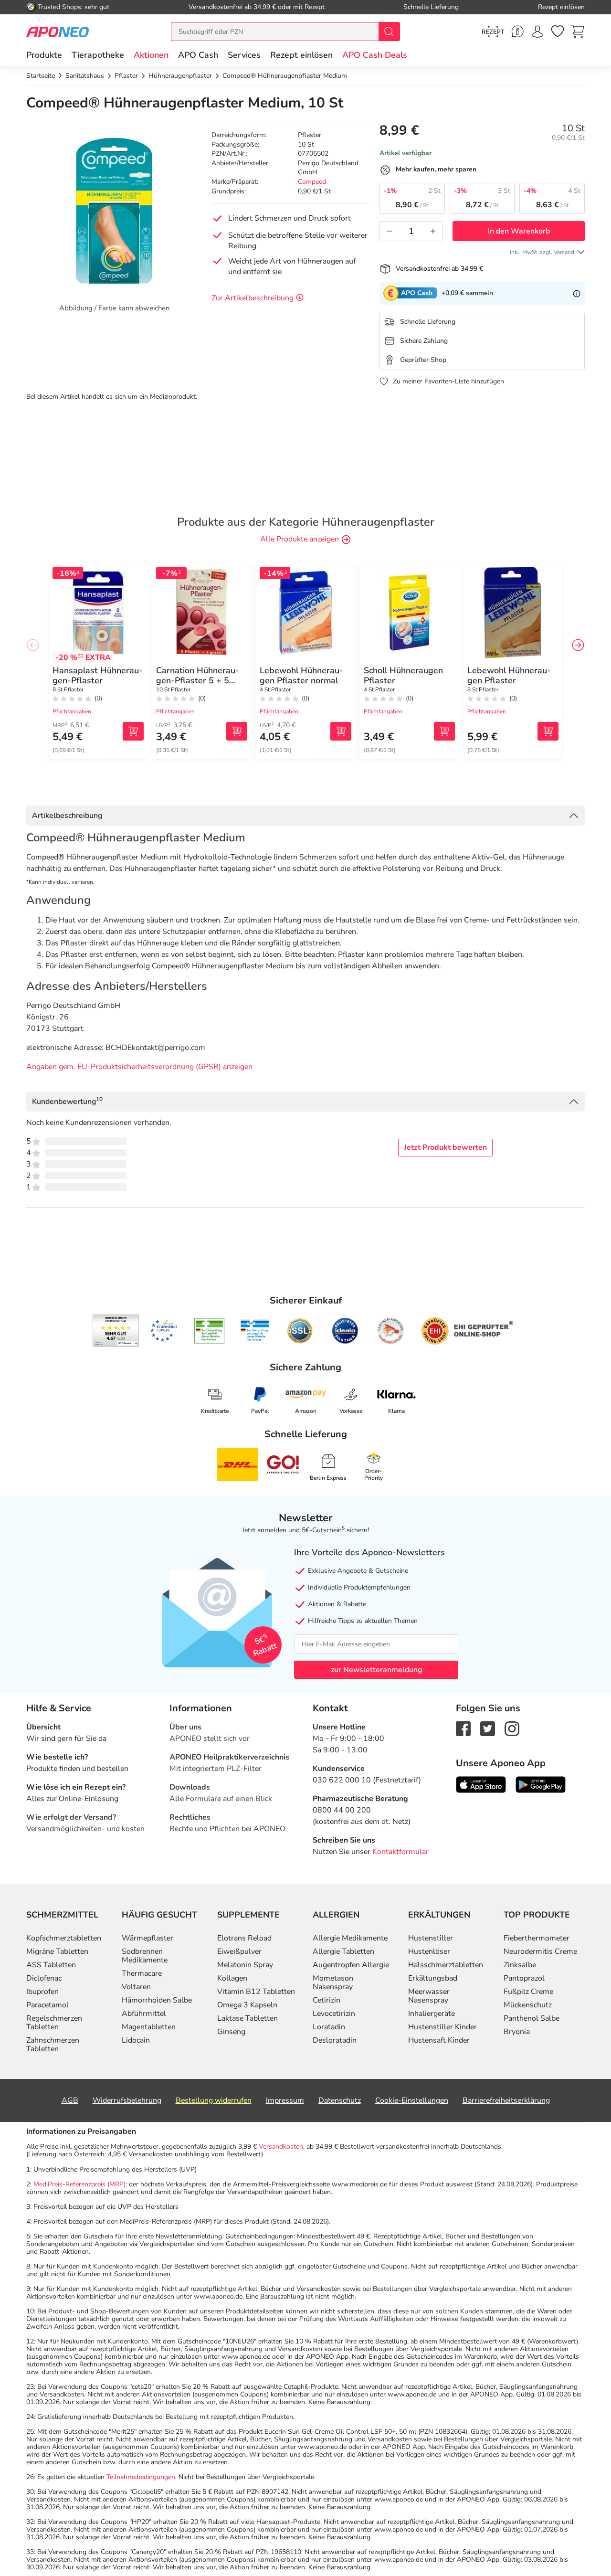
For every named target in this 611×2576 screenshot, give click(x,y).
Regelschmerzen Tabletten (54, 2023)
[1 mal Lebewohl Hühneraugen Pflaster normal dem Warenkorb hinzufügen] (341, 731)
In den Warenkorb (519, 231)
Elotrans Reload (244, 1938)
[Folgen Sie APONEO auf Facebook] (463, 1728)
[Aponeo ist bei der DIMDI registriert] (209, 1331)
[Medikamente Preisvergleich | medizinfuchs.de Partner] (390, 1331)
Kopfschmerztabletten (64, 1938)
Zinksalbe (520, 1965)
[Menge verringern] (390, 231)
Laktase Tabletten (248, 2018)
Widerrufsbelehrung (127, 2100)
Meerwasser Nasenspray (429, 1996)
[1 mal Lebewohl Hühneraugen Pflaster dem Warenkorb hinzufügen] (548, 731)
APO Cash (198, 55)
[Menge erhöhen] (433, 231)
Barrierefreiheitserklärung (506, 2100)
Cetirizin (327, 2000)
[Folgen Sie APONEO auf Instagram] (512, 1728)
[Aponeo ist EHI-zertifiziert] (164, 1331)
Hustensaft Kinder (439, 2040)
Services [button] (244, 55)
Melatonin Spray (245, 1965)
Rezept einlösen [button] (301, 55)
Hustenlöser (429, 1951)
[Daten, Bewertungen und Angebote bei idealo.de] (345, 1331)
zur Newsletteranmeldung (376, 1670)
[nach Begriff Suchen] (389, 32)
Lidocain (136, 2040)
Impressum (285, 2100)
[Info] (577, 293)
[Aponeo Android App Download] (541, 1784)
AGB (70, 2100)
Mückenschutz (528, 2005)
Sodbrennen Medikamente (145, 1956)
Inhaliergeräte (432, 2014)
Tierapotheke (98, 55)
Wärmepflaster (147, 1938)
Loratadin (329, 2027)
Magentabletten (149, 2027)
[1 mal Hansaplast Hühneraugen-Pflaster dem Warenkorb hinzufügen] (133, 731)
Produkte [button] (44, 55)
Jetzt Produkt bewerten (445, 1147)
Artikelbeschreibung (67, 816)
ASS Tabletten (51, 1965)
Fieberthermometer (537, 1938)
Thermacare (142, 1973)
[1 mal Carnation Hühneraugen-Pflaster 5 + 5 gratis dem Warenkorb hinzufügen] (237, 731)
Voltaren (136, 1987)
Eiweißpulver (239, 1951)
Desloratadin (335, 2040)
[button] (151, 55)
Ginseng (231, 2032)
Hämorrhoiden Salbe (157, 2000)
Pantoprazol (524, 1978)
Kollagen (232, 1978)
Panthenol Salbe (532, 2018)
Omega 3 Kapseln (247, 2005)
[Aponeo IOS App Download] (481, 1784)
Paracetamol (47, 2005)
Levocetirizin (334, 2014)
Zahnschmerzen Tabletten (53, 2045)
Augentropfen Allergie (351, 1965)
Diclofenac (44, 1978)
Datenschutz (340, 2100)
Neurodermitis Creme (540, 1951)
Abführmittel (144, 2014)
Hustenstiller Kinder (442, 2027)
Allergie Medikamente (350, 1938)
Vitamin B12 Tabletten (256, 1992)
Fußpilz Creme (528, 1992)
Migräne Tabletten (57, 1951)
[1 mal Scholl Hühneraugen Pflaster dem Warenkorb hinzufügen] (444, 731)
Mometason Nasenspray (333, 1982)
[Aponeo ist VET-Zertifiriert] (255, 1331)
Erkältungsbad (433, 1978)
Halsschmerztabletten (446, 1965)
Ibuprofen (42, 1992)
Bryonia (517, 2032)
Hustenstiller (431, 1938)
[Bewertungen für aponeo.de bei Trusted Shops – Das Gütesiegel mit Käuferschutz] (116, 1331)
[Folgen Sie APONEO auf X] (488, 1728)
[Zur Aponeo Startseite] (58, 31)
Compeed (312, 182)
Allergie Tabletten (343, 1951)
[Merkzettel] (558, 32)
